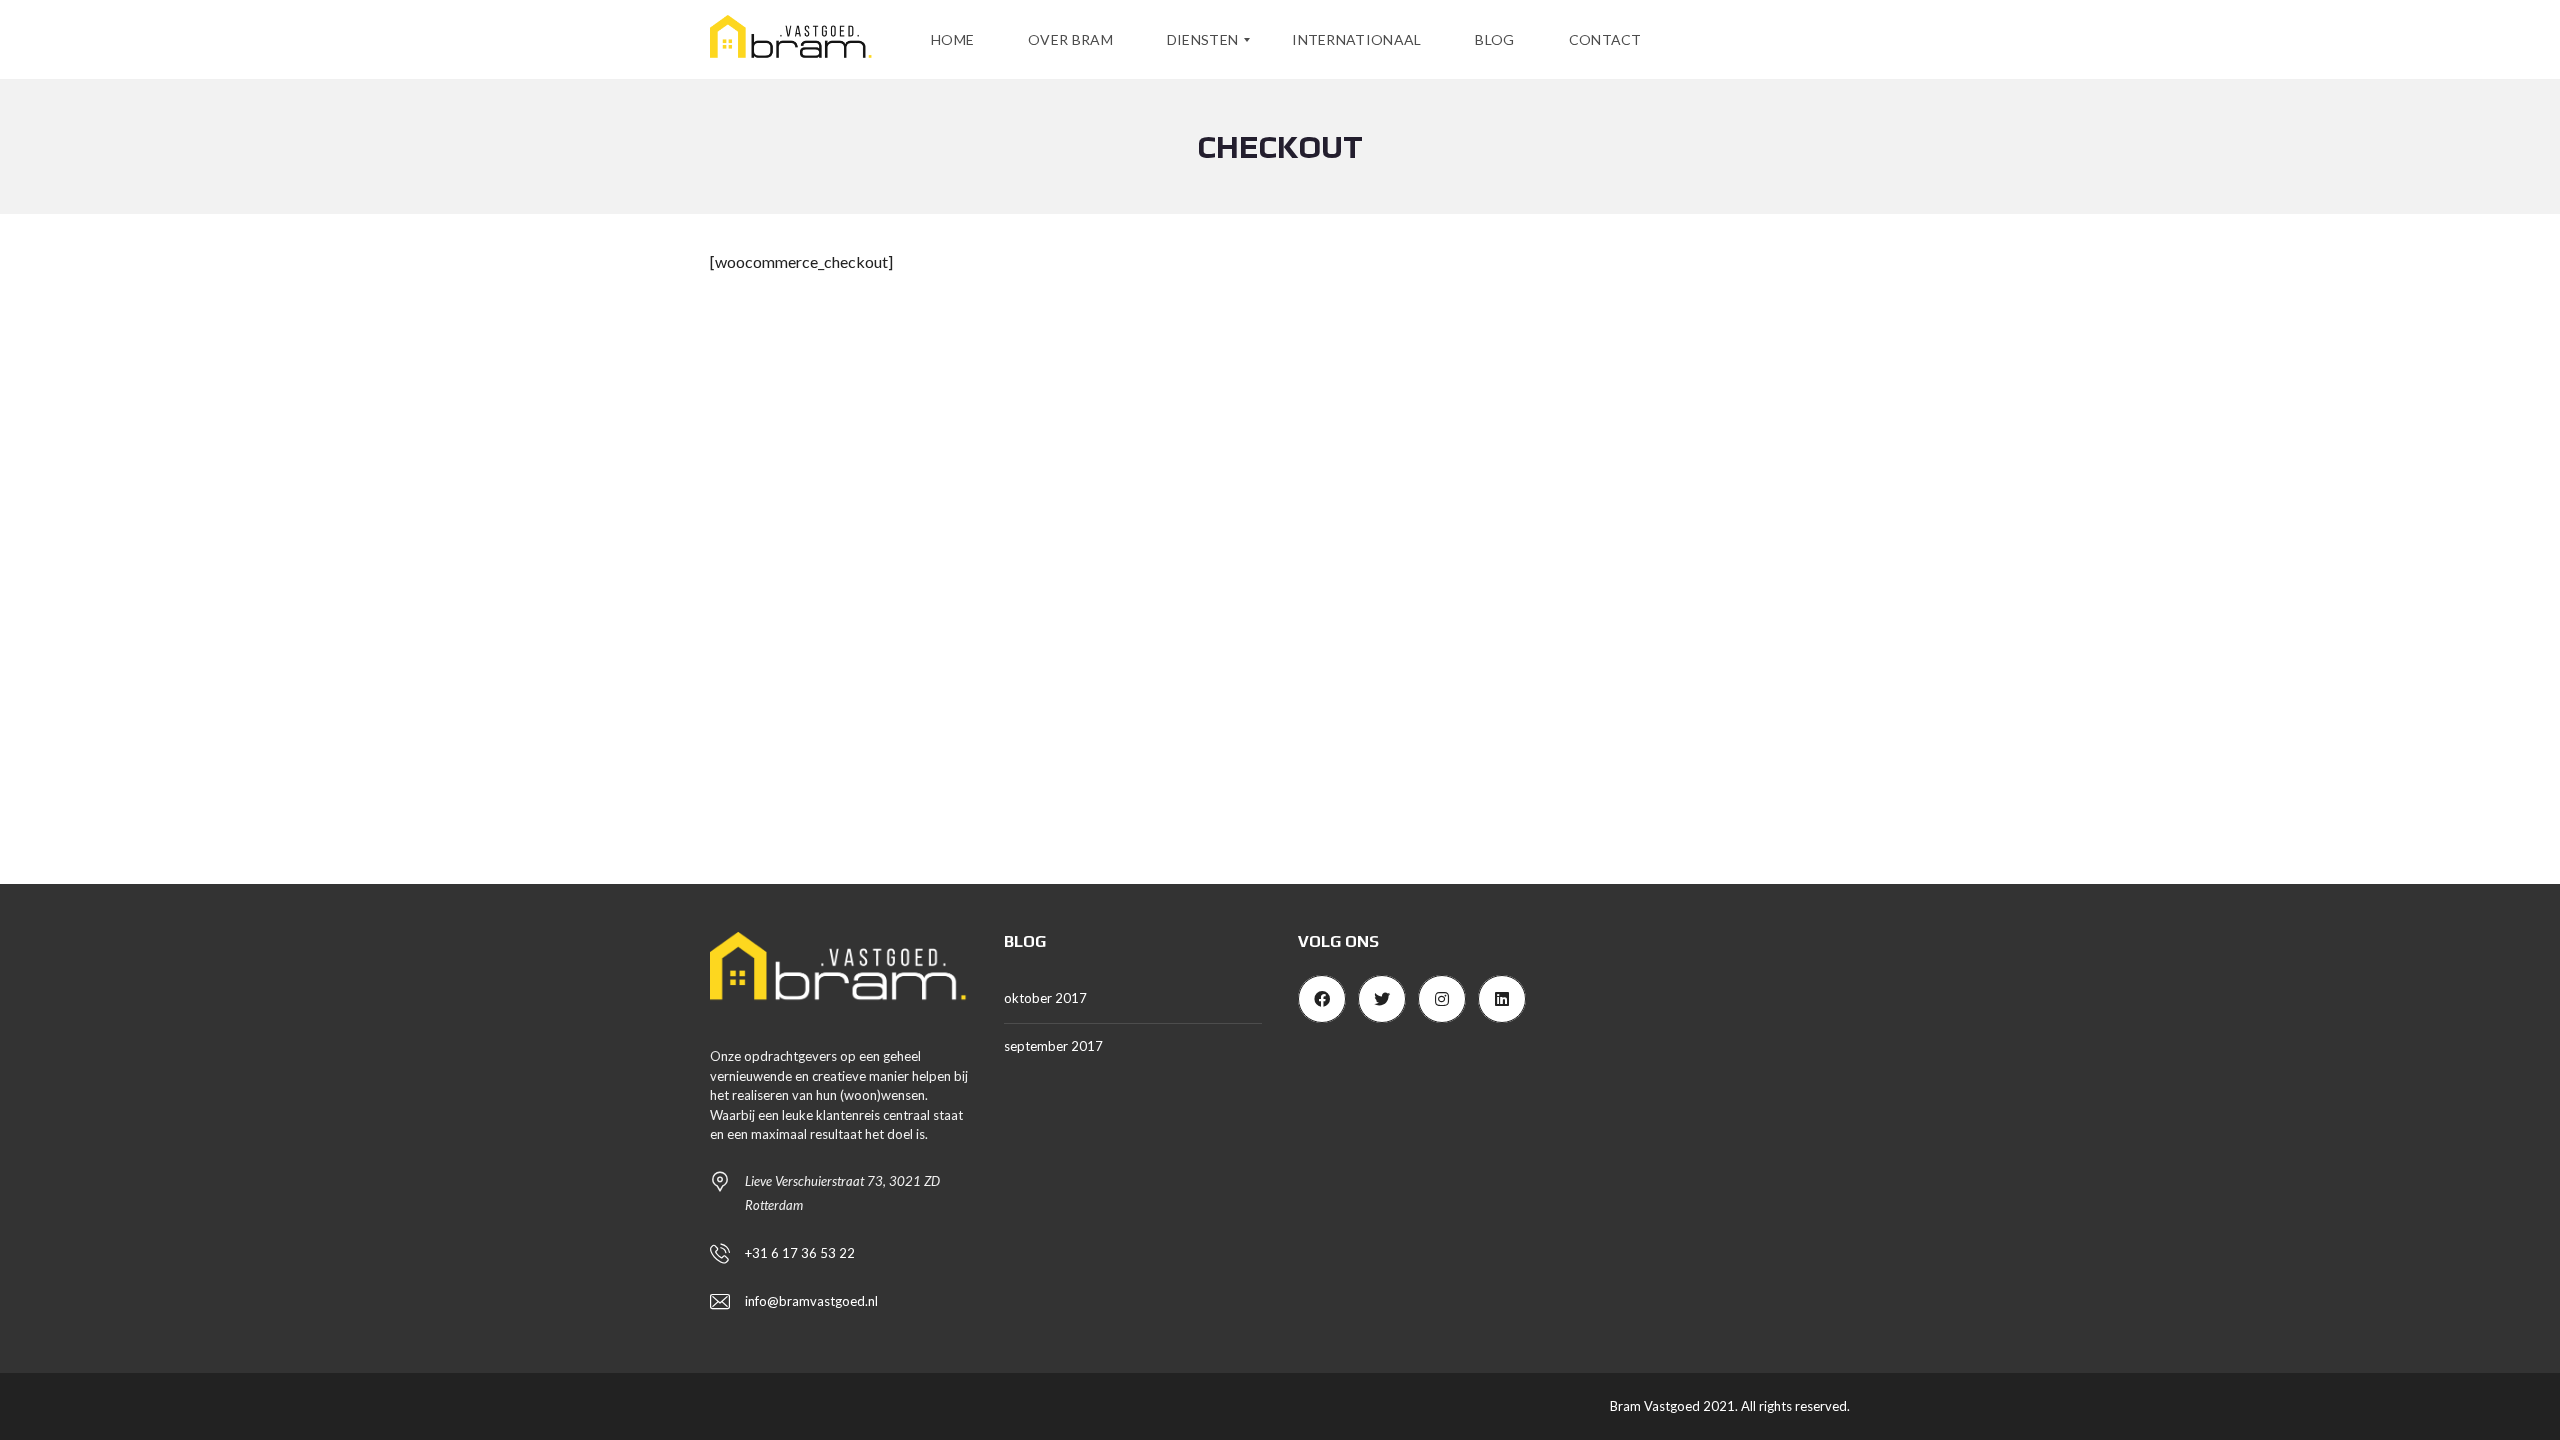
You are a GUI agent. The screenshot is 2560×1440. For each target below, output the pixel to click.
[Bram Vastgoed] (791, 40)
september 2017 (1053, 1046)
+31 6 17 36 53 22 (800, 1253)
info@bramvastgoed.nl (811, 1301)
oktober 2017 (1045, 998)
